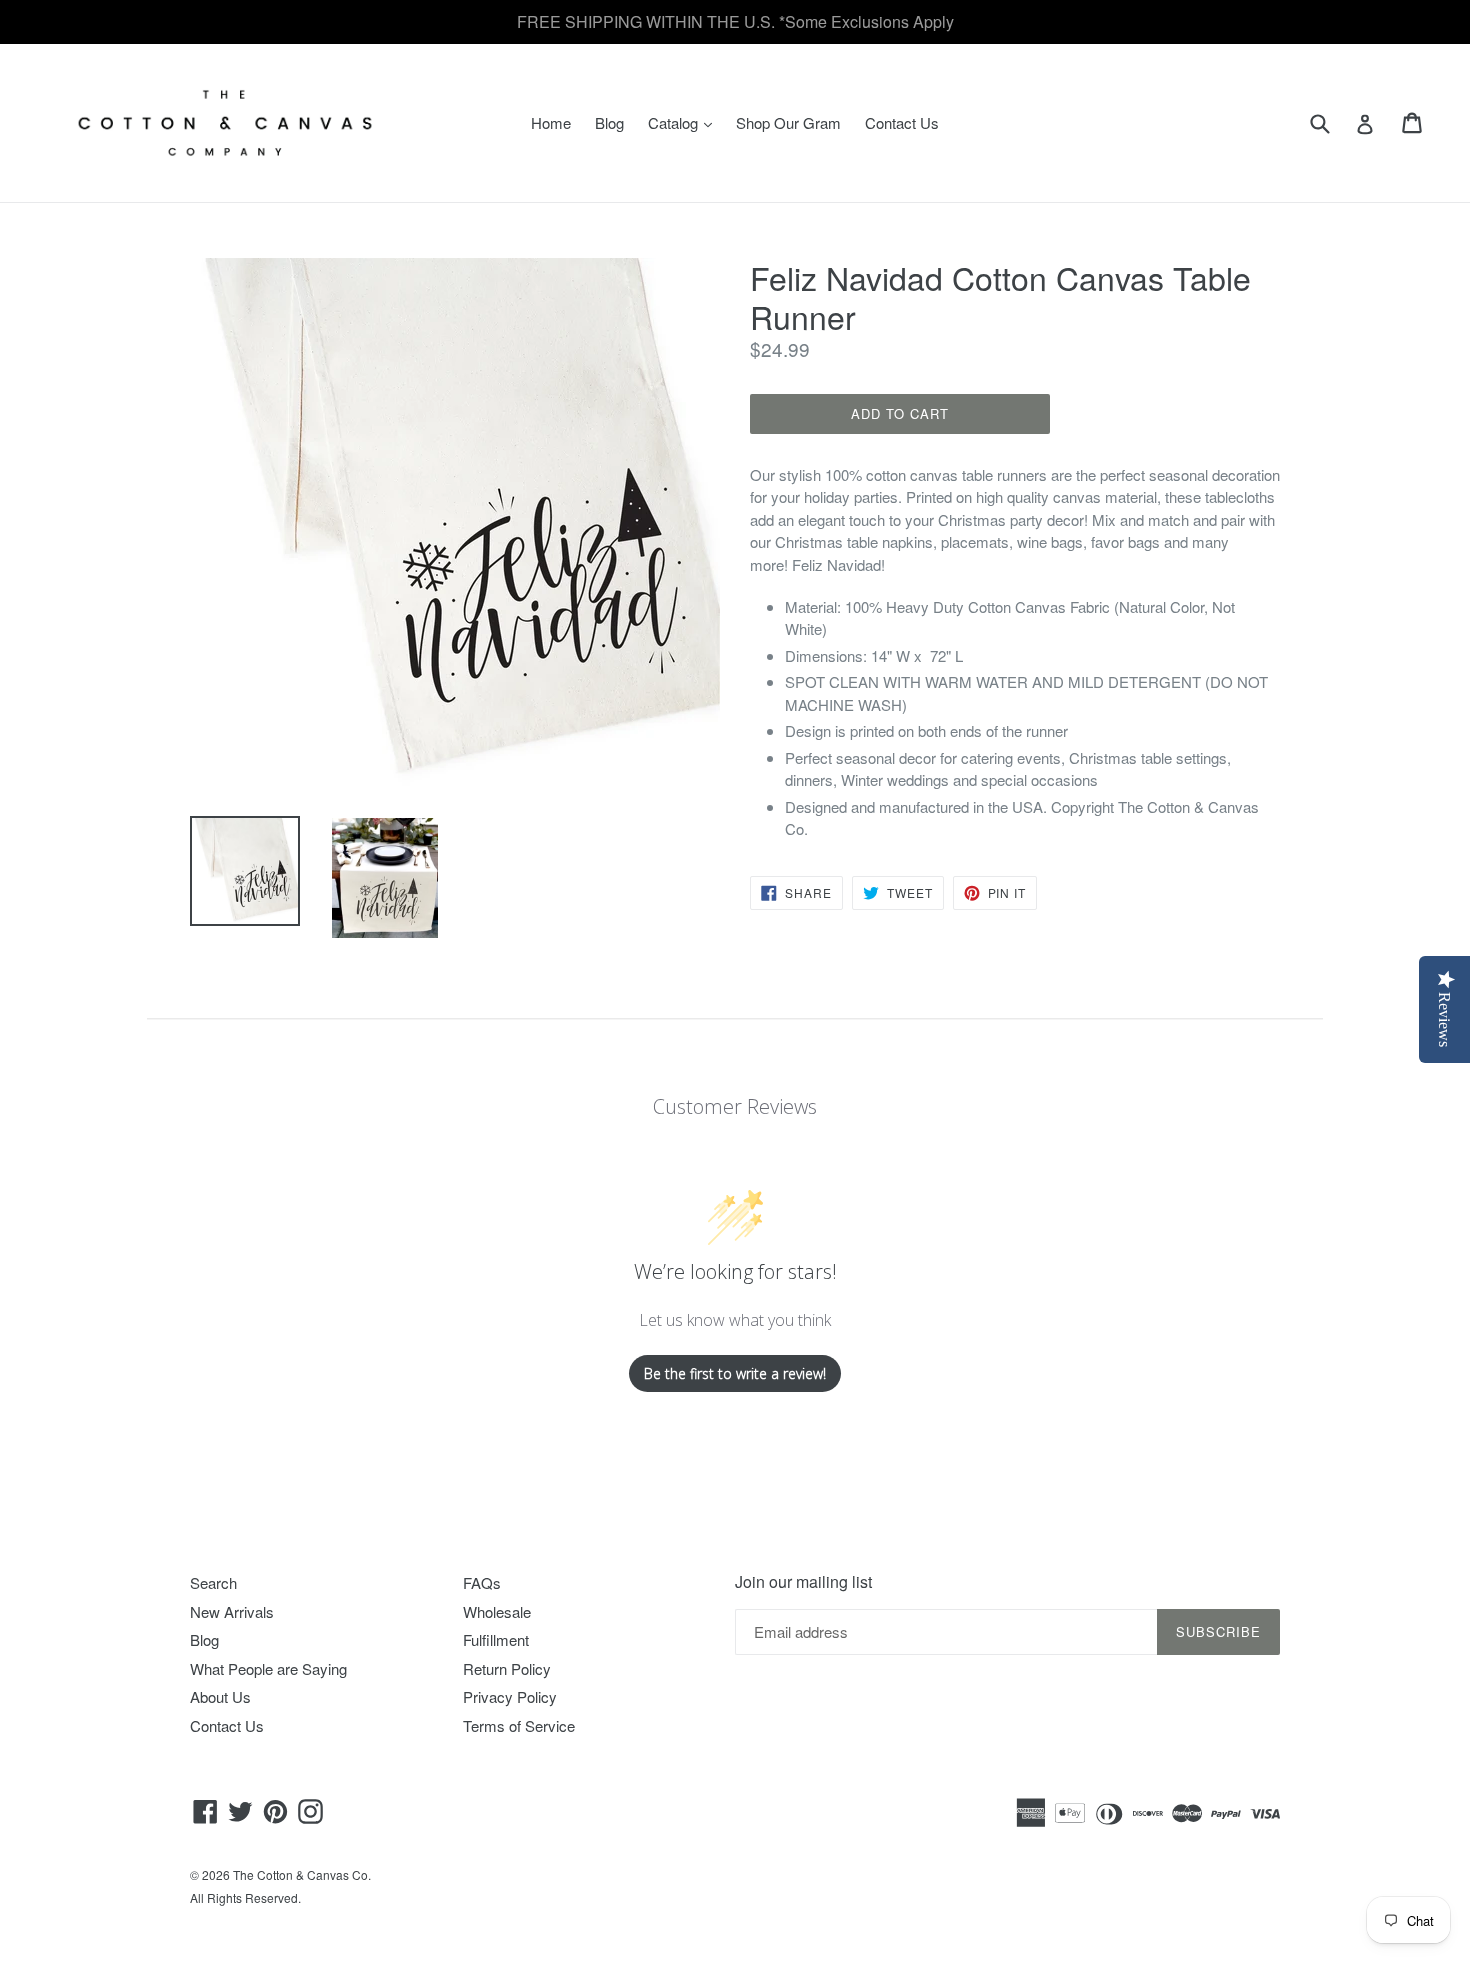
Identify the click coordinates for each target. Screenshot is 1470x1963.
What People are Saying (268, 1668)
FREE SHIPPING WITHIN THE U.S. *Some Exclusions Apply (735, 21)
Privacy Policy (510, 1696)
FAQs (482, 1582)
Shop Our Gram (788, 122)
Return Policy (507, 1668)
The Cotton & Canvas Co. (302, 1874)
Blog (609, 122)
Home (551, 122)
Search (213, 1582)
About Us (220, 1696)
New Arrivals (232, 1611)
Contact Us (902, 122)
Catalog (685, 122)
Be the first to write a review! (735, 1373)
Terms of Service (519, 1725)
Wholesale (497, 1611)
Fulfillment (496, 1639)
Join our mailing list (803, 1581)
